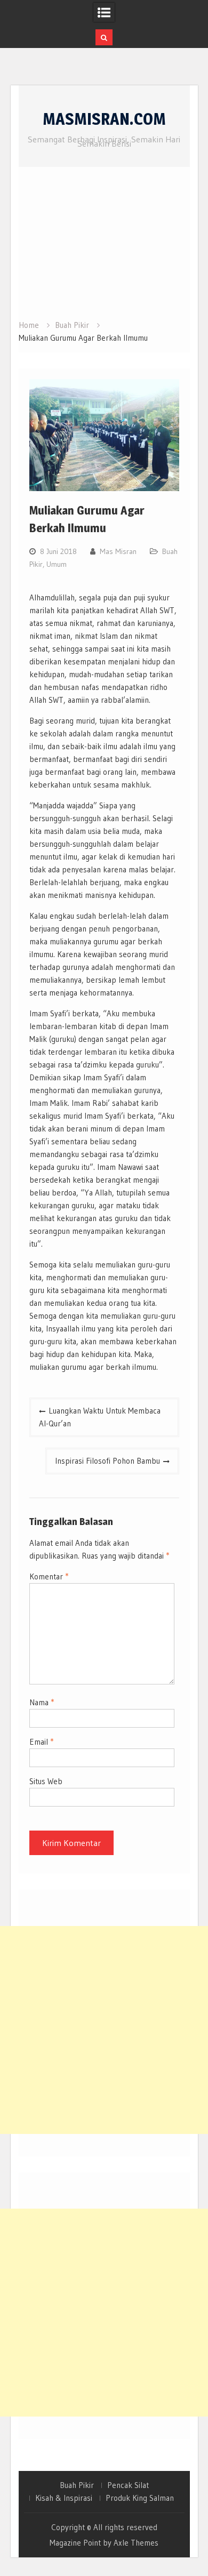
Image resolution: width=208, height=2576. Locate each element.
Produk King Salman (140, 2498)
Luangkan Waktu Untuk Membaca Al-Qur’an (100, 1417)
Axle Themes (136, 2543)
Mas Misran (118, 551)
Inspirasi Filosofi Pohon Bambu (107, 1461)
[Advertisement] (104, 247)
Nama (42, 1702)
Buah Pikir (77, 2485)
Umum (57, 564)
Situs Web (46, 1781)
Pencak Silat (128, 2485)
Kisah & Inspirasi (64, 2498)
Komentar (49, 1576)
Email (41, 1742)
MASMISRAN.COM (104, 119)
